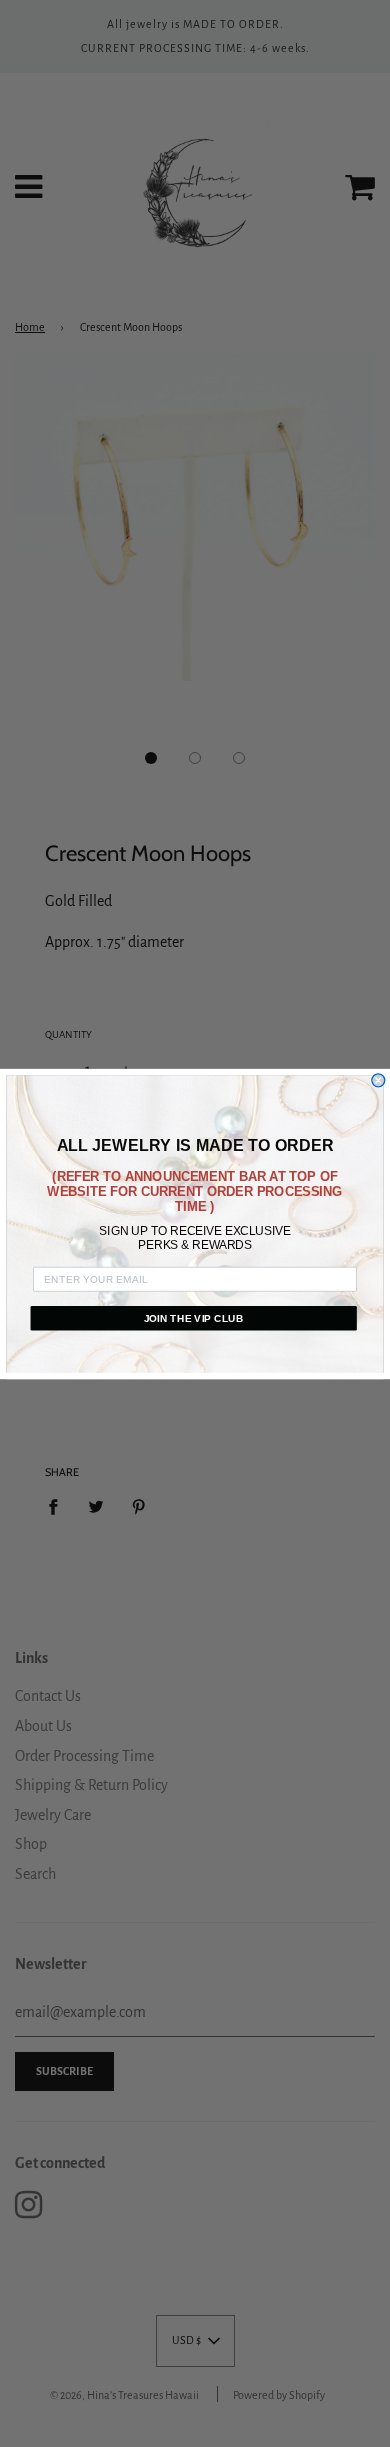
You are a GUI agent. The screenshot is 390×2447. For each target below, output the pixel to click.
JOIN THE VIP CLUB (194, 1317)
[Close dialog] (378, 1079)
